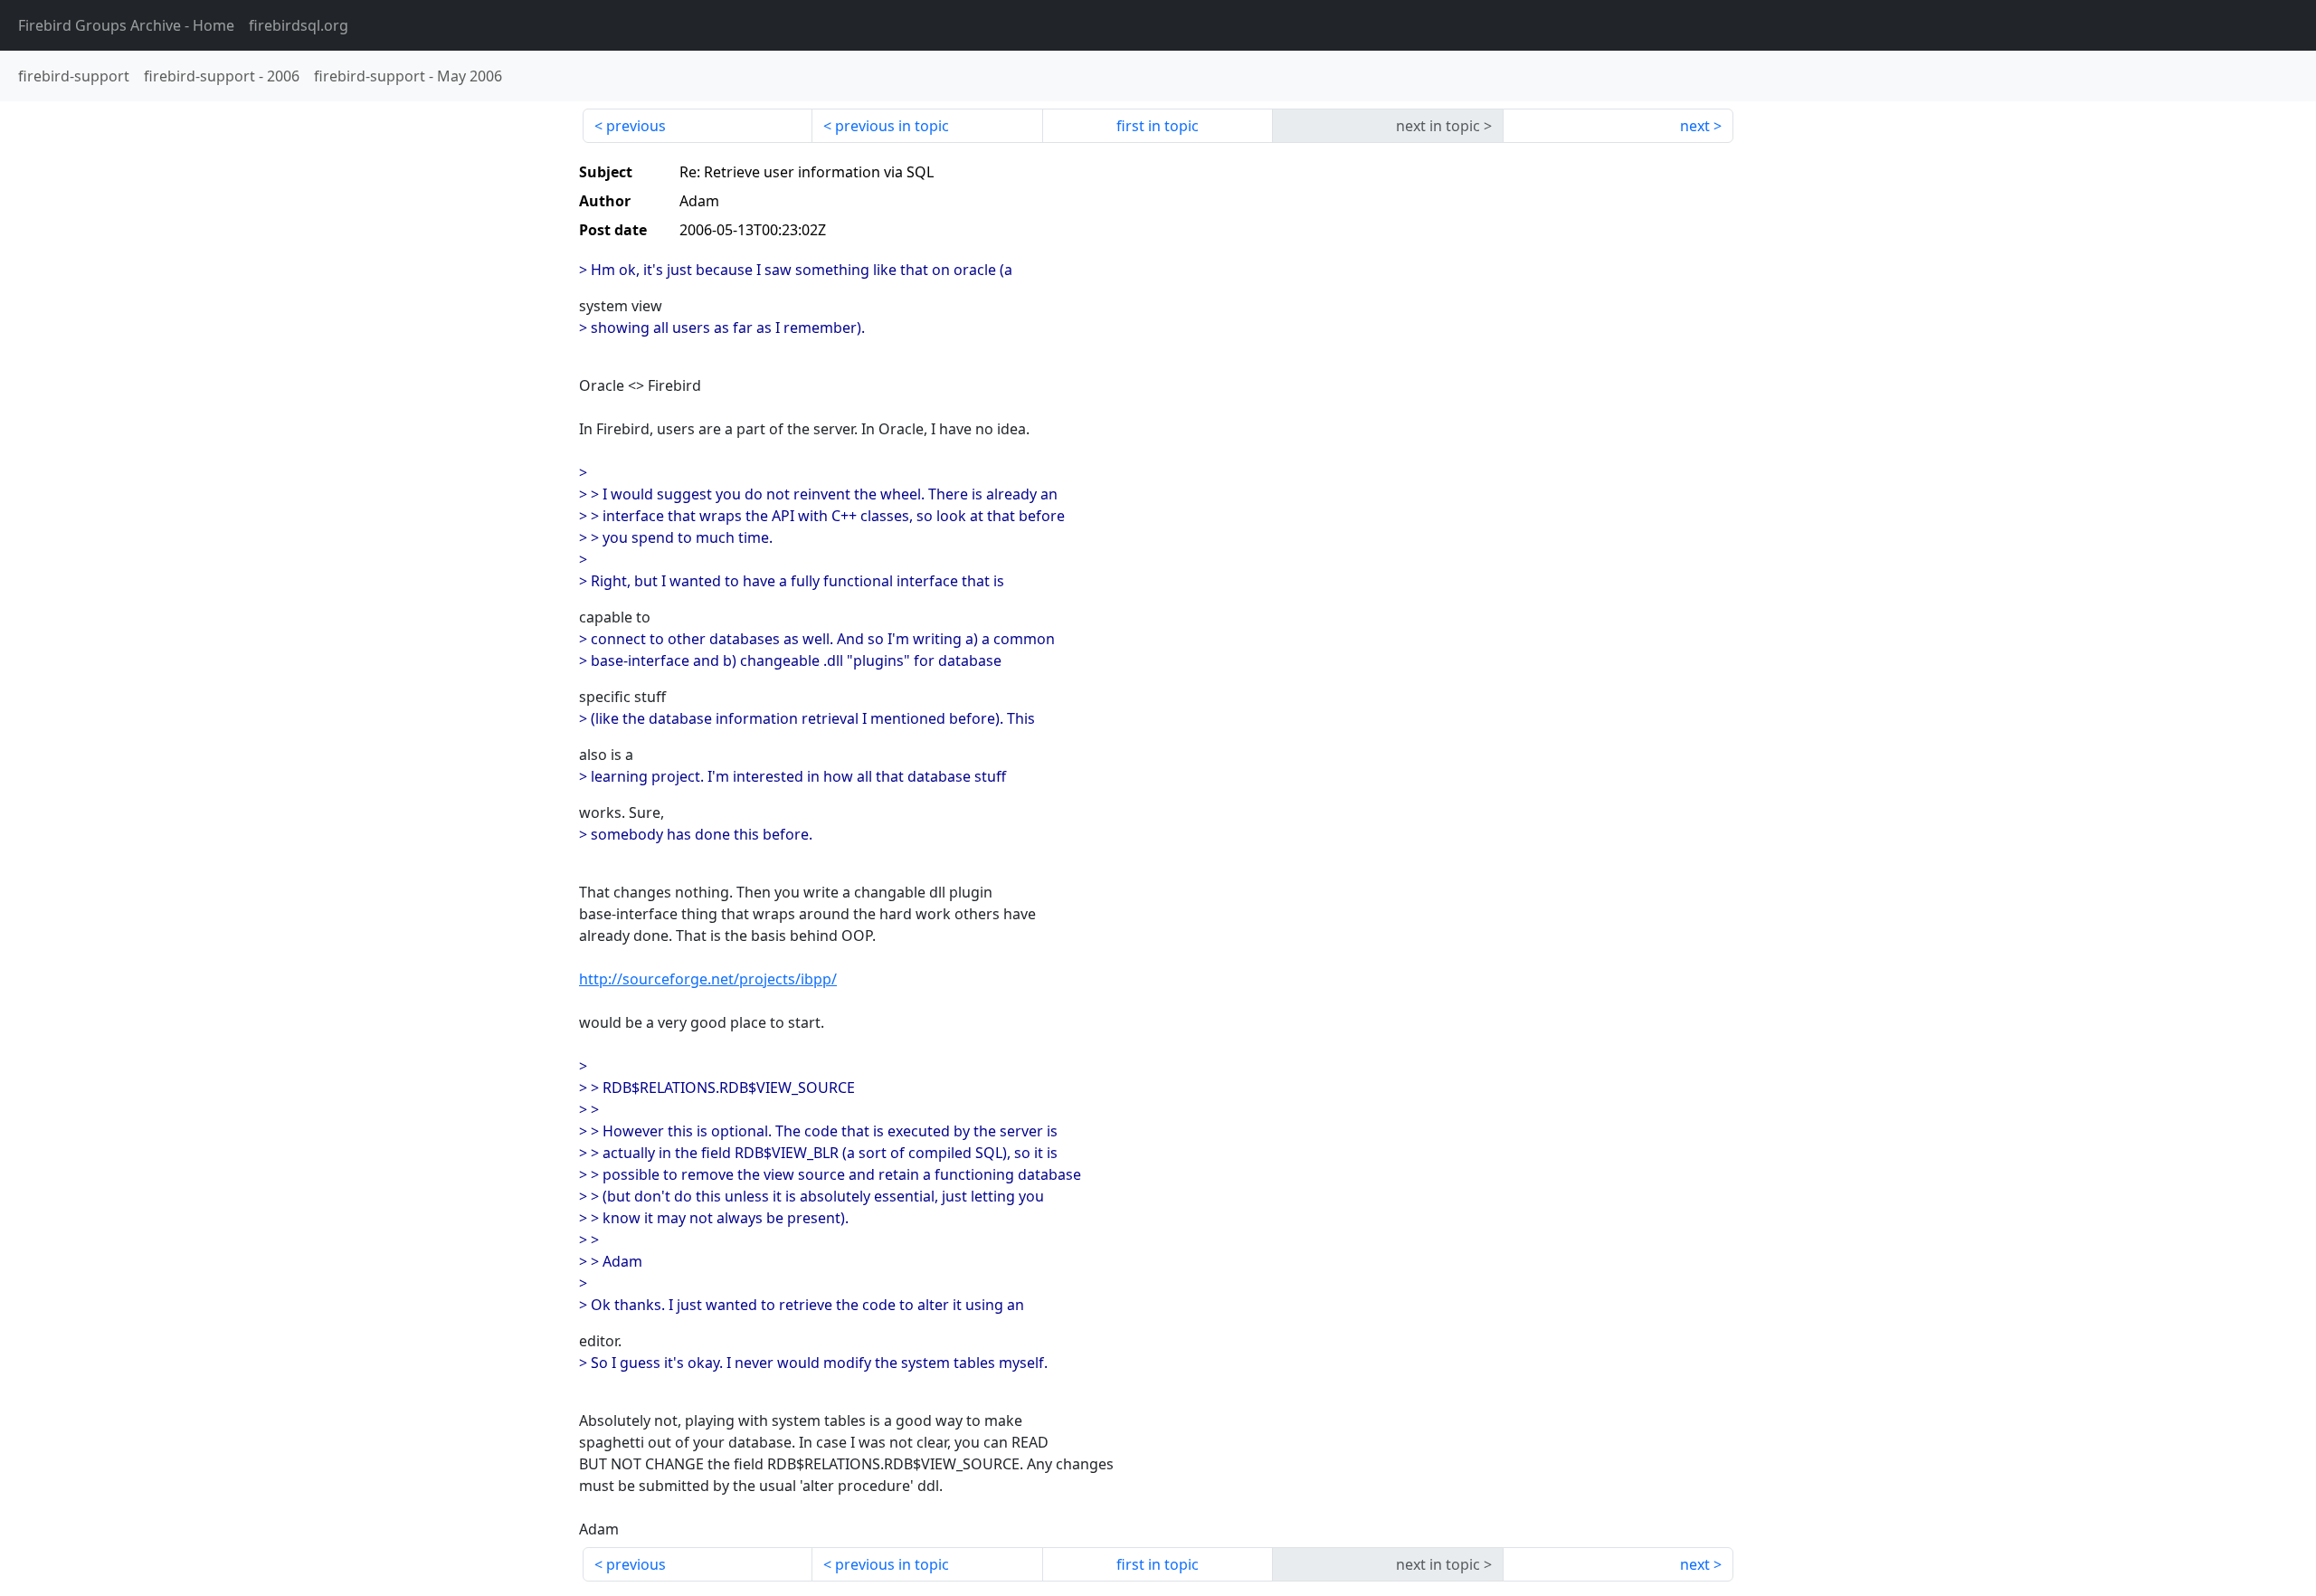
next (1695, 126)
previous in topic (892, 126)
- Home (126, 25)
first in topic (1158, 126)
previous (636, 126)
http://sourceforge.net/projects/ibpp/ (708, 979)
